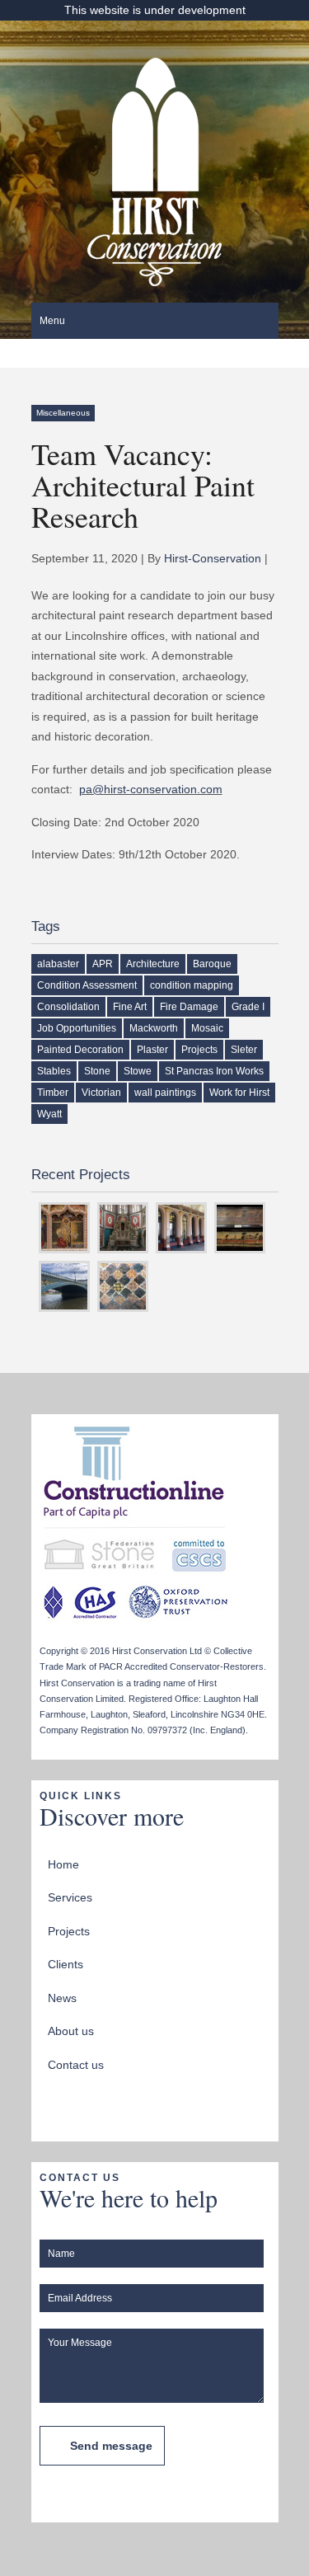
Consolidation (68, 1007)
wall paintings (165, 1093)
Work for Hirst (239, 1093)
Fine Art (130, 1007)
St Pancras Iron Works (214, 1071)
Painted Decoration (80, 1050)
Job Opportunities (77, 1028)
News (62, 1998)
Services (70, 1897)
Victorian (101, 1093)
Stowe (138, 1071)
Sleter (244, 1050)
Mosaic (207, 1028)
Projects (199, 1050)
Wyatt (49, 1114)
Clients (66, 1964)
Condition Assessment (87, 985)
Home (63, 1864)
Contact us (76, 2065)
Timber (53, 1093)
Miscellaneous (63, 413)
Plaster (152, 1050)
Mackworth (154, 1028)
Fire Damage (189, 1007)
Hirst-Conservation (213, 558)
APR (103, 964)
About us (71, 2031)
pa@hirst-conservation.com (151, 789)
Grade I (248, 1007)
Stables (54, 1071)
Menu (52, 321)
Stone (97, 1071)
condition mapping (192, 985)
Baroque (212, 964)
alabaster (58, 964)
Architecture (153, 964)
